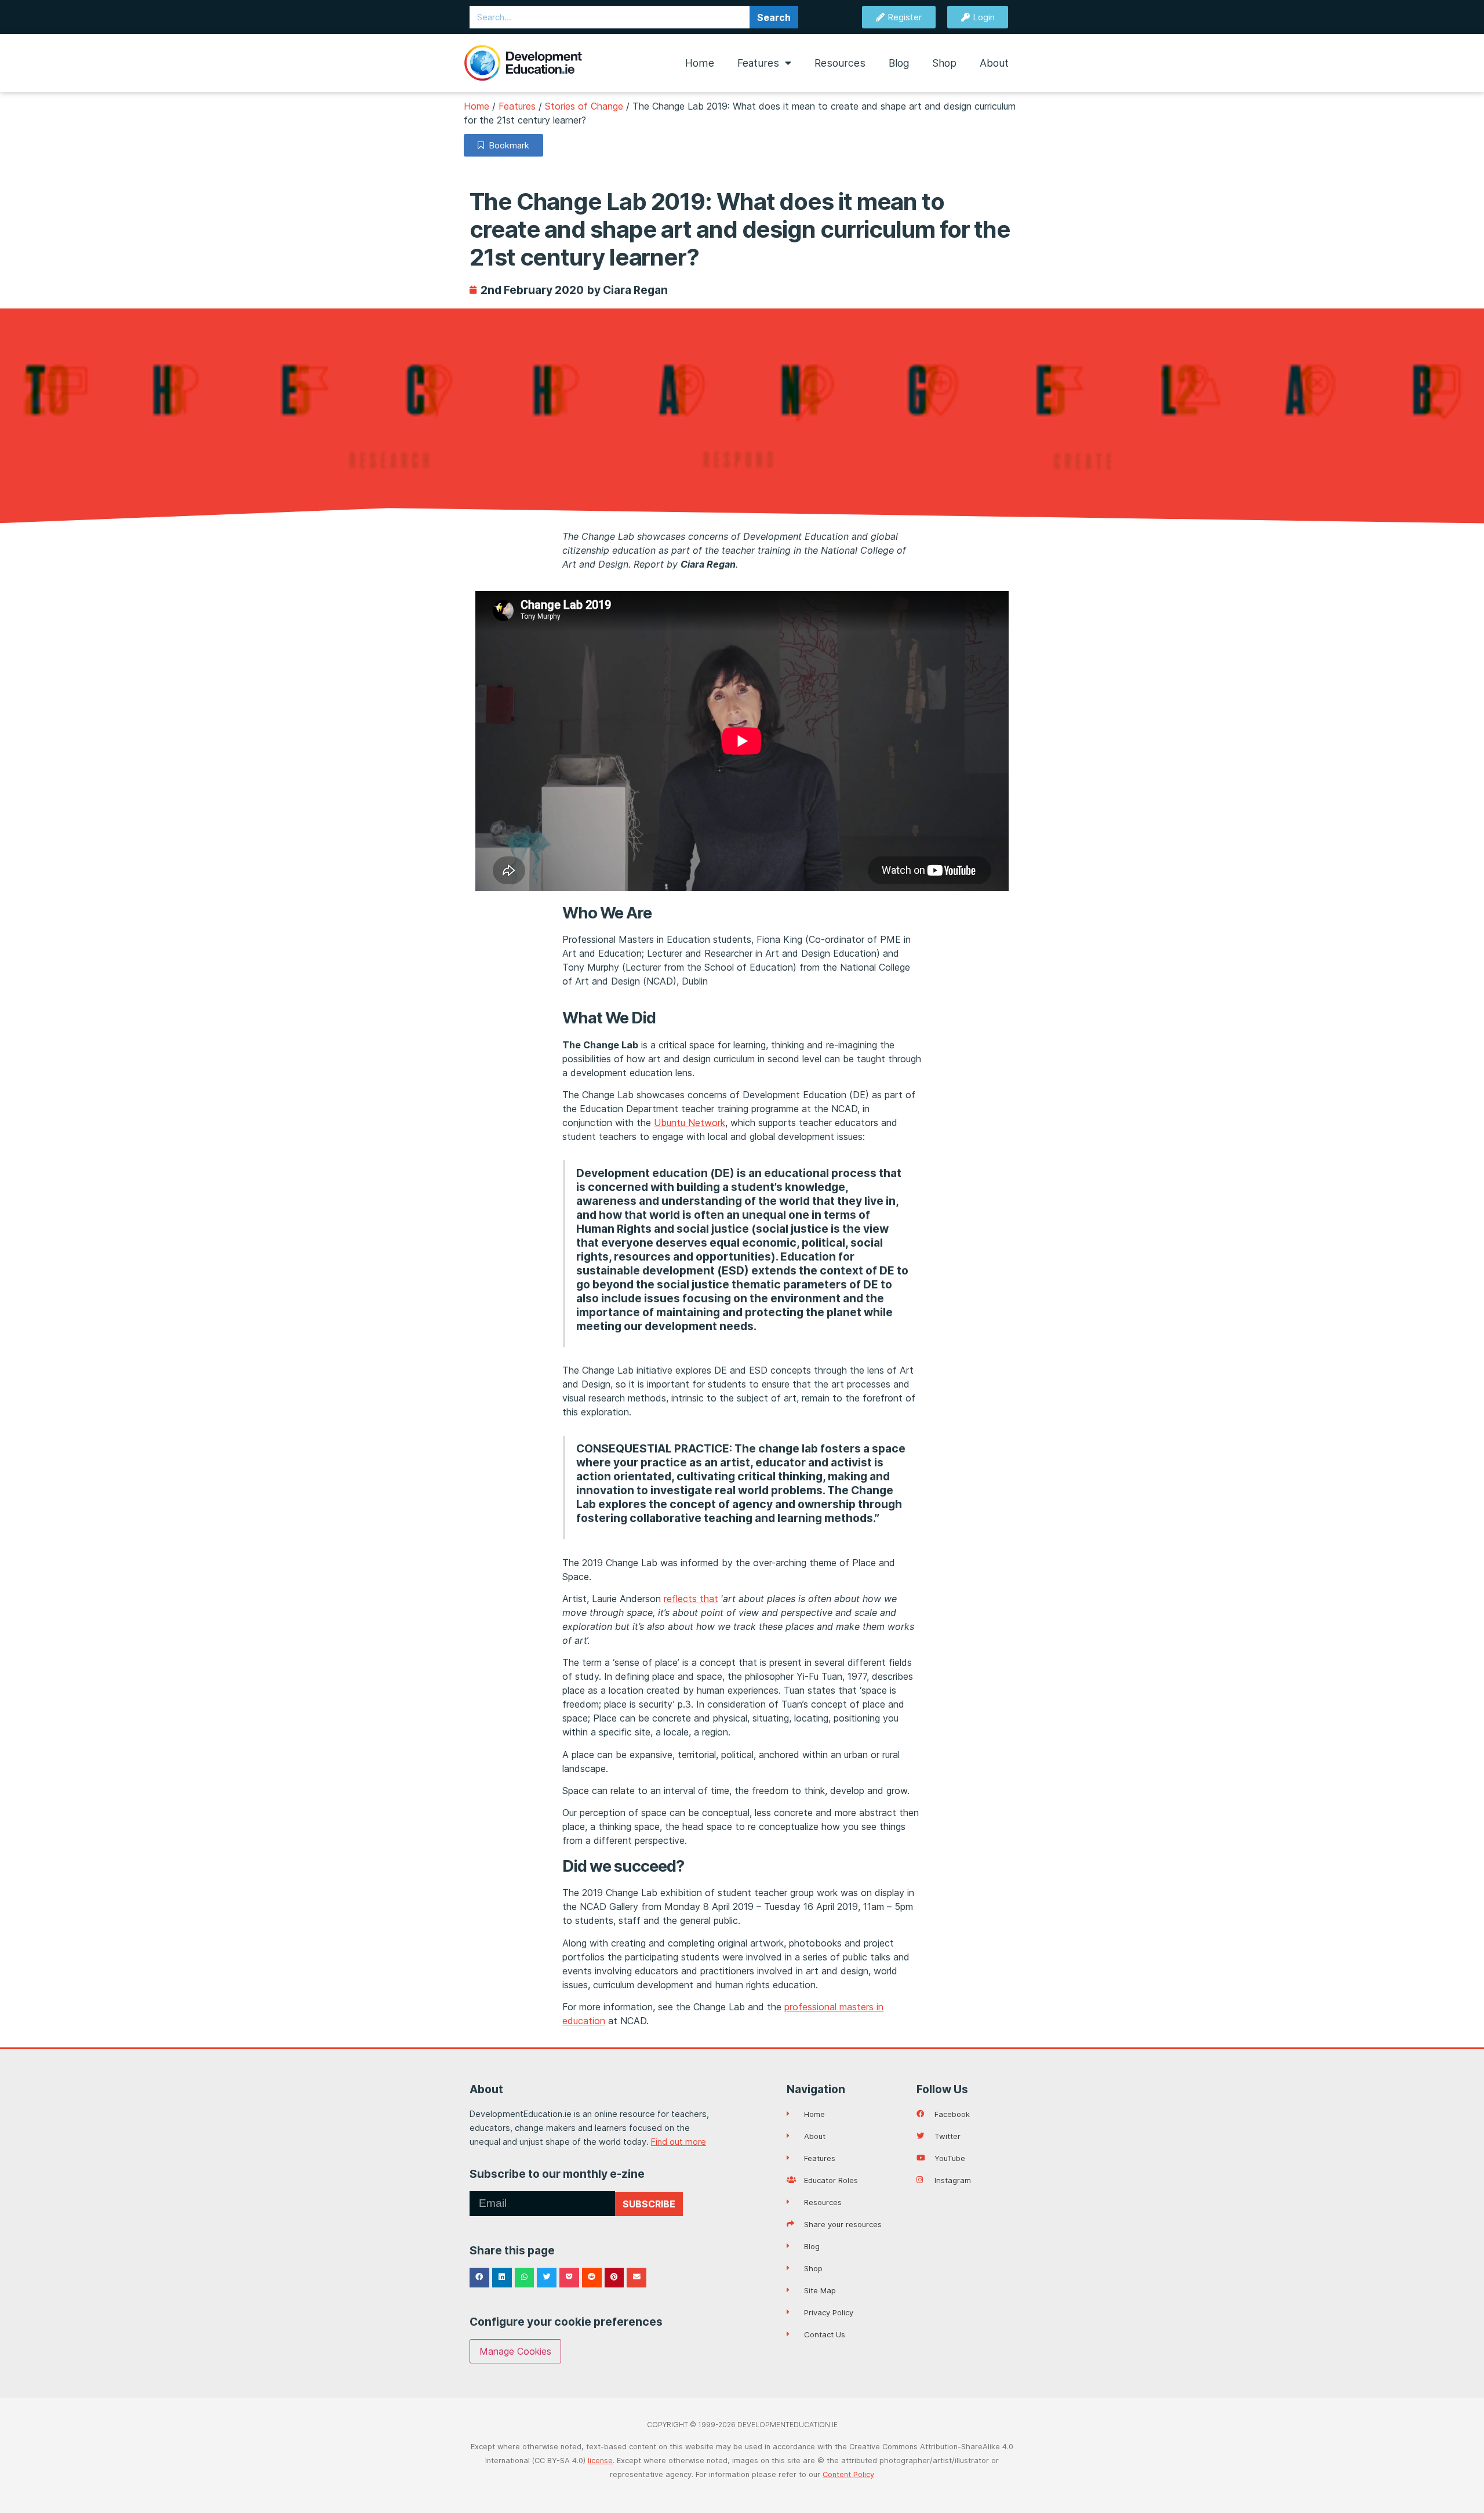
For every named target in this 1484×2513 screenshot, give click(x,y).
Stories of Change (584, 106)
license (600, 2461)
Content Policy (848, 2474)
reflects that (691, 1599)
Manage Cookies (515, 2351)
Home (700, 63)
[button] (479, 2278)
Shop (944, 63)
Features (758, 63)
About (994, 63)
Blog (899, 63)
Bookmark (507, 145)
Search (774, 17)
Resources (840, 63)
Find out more (679, 2142)
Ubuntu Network (690, 1123)
